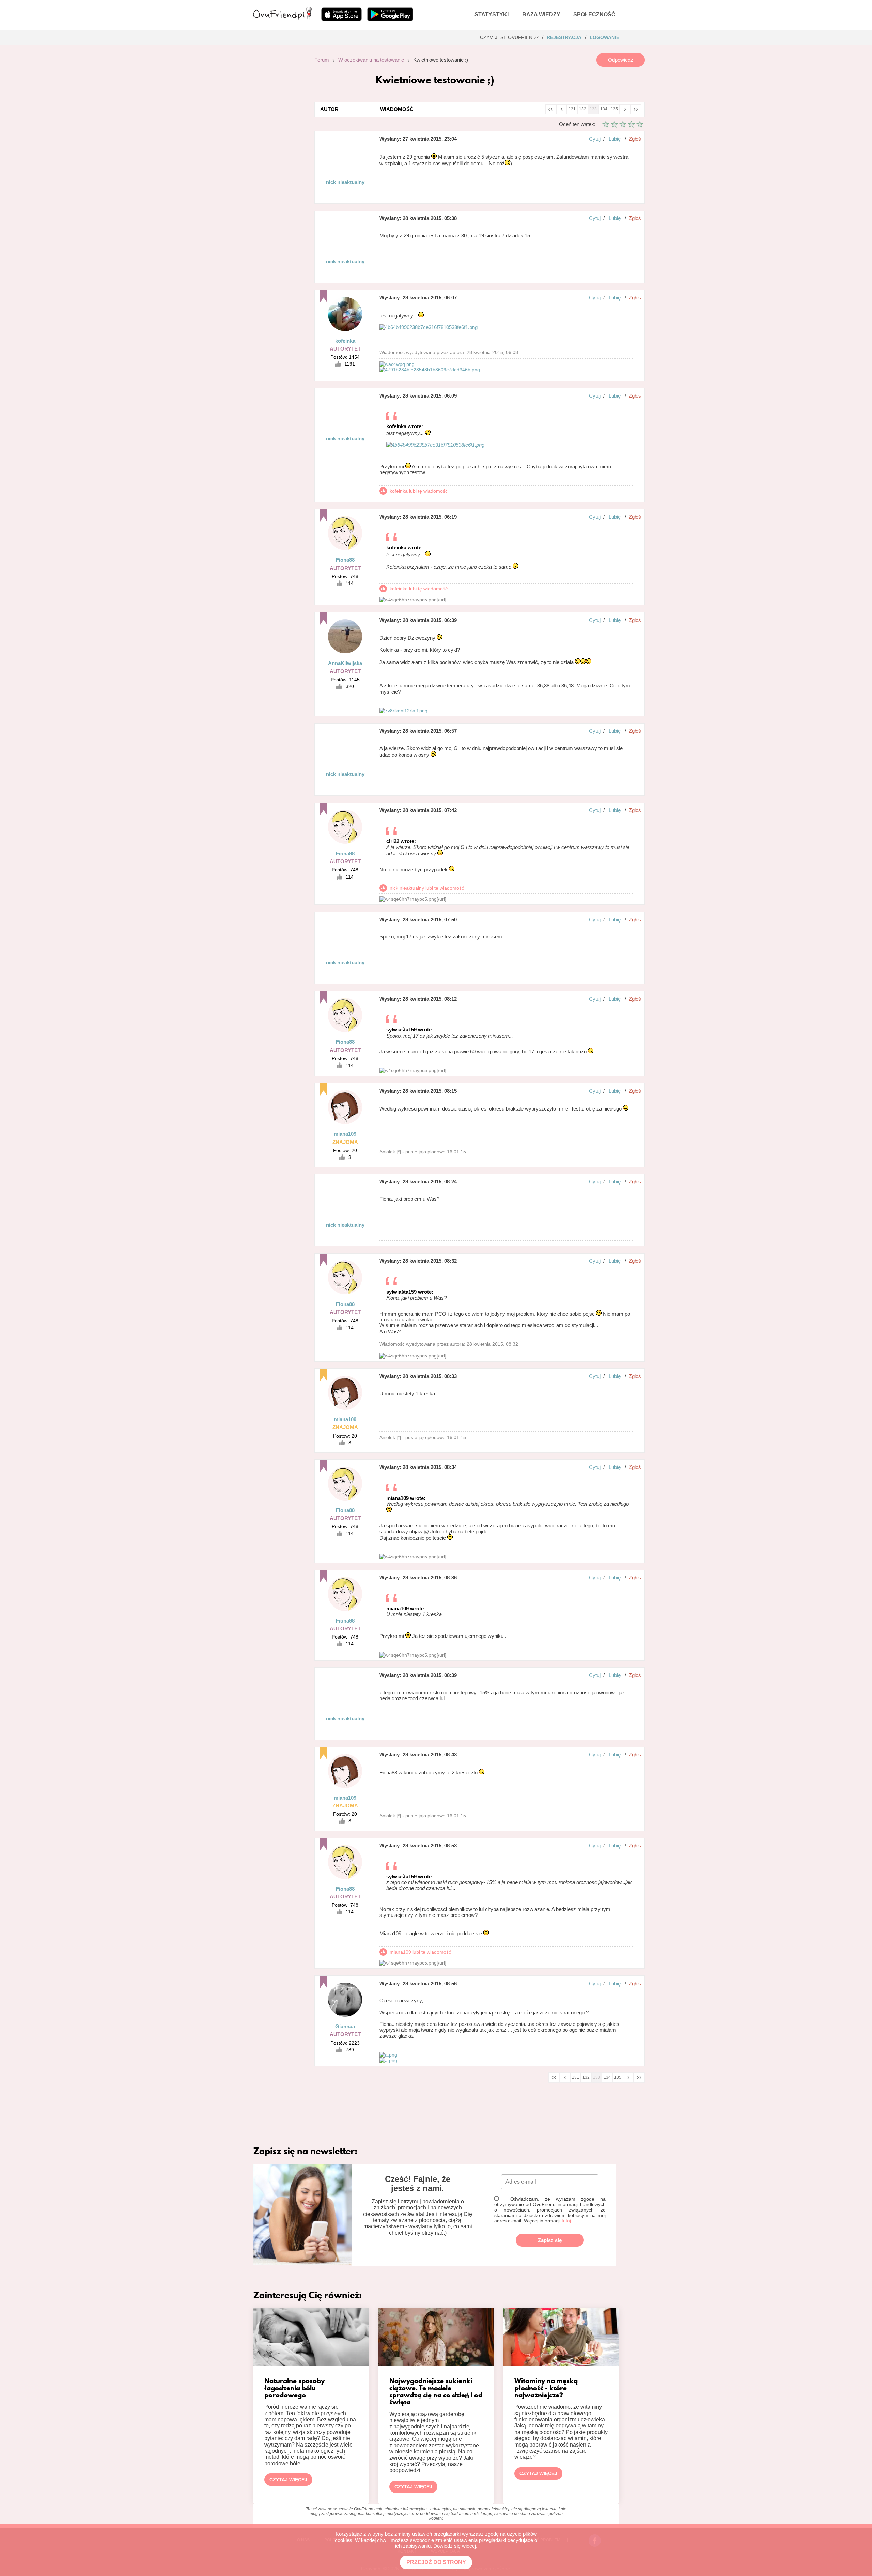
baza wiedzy (541, 14)
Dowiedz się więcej (455, 2546)
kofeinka (345, 341)
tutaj (566, 2221)
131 (572, 109)
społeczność (594, 14)
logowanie (604, 37)
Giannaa (345, 2026)
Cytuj (595, 139)
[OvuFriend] (282, 18)
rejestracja (564, 37)
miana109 (345, 1134)
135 (614, 109)
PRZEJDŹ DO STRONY (436, 2562)
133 (593, 109)
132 (583, 109)
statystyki (492, 14)
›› (636, 108)
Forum (322, 60)
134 (604, 109)
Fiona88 (345, 560)
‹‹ (550, 108)
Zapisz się (550, 2240)
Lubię (615, 139)
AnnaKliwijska (345, 663)
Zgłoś (635, 139)
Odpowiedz (621, 60)
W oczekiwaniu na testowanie (371, 60)
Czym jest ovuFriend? (509, 37)
